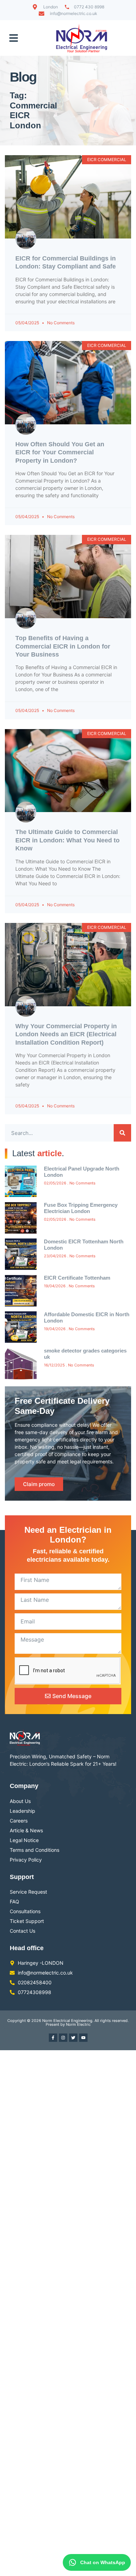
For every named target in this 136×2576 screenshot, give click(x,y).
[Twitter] (73, 2038)
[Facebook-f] (53, 2038)
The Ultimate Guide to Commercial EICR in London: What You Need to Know (67, 840)
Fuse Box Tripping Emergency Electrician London (81, 1208)
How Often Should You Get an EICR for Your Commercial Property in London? (60, 452)
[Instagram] (63, 2038)
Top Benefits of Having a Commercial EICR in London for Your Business (63, 646)
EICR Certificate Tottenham (77, 1278)
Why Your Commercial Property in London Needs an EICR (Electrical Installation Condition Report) (66, 1034)
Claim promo (39, 1484)
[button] (14, 38)
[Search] (122, 1133)
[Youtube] (83, 2038)
